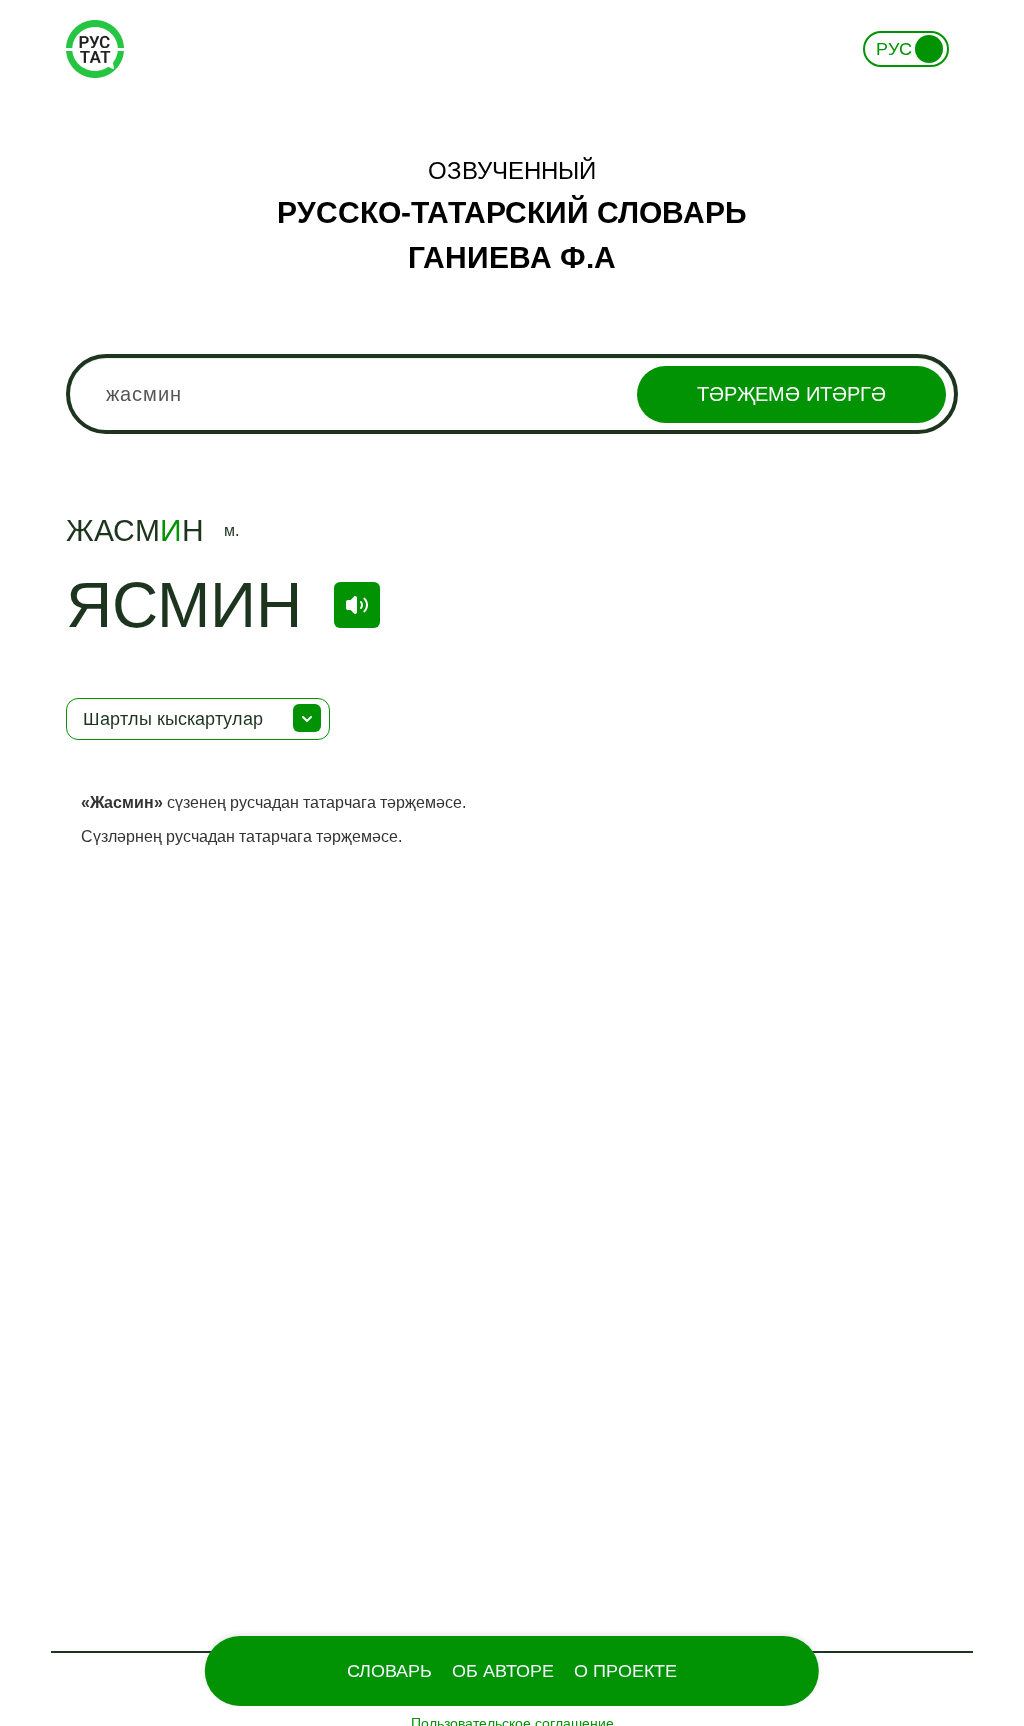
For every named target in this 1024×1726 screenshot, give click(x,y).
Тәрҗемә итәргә (791, 394)
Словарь (389, 1671)
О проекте (625, 1671)
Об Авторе (503, 1671)
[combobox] (512, 394)
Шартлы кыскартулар (173, 719)
